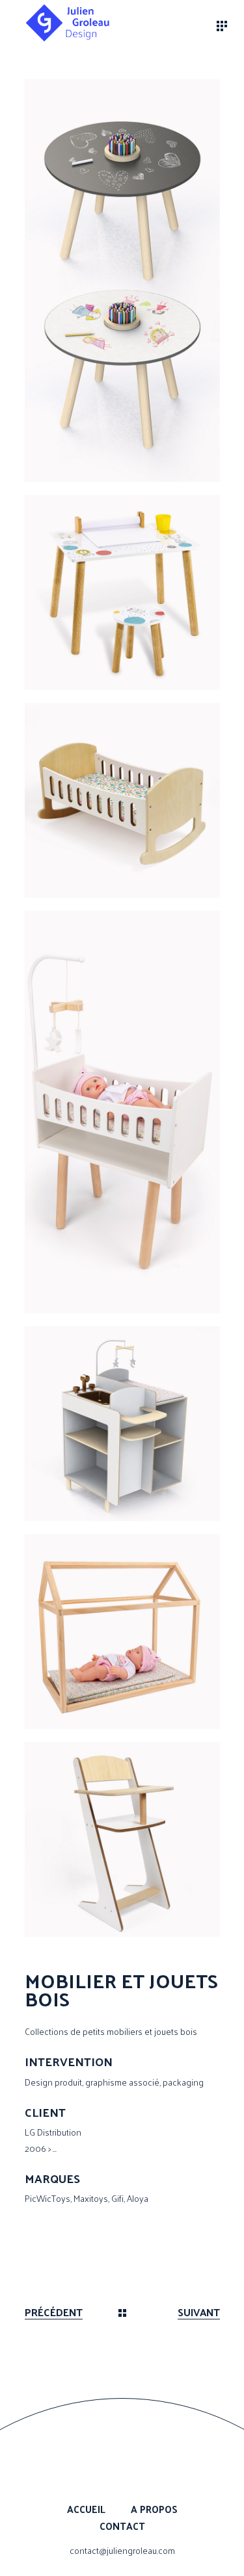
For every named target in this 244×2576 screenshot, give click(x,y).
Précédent (54, 2313)
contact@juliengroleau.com (122, 2550)
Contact (122, 2526)
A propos (154, 2509)
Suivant (199, 2313)
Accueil (86, 2509)
